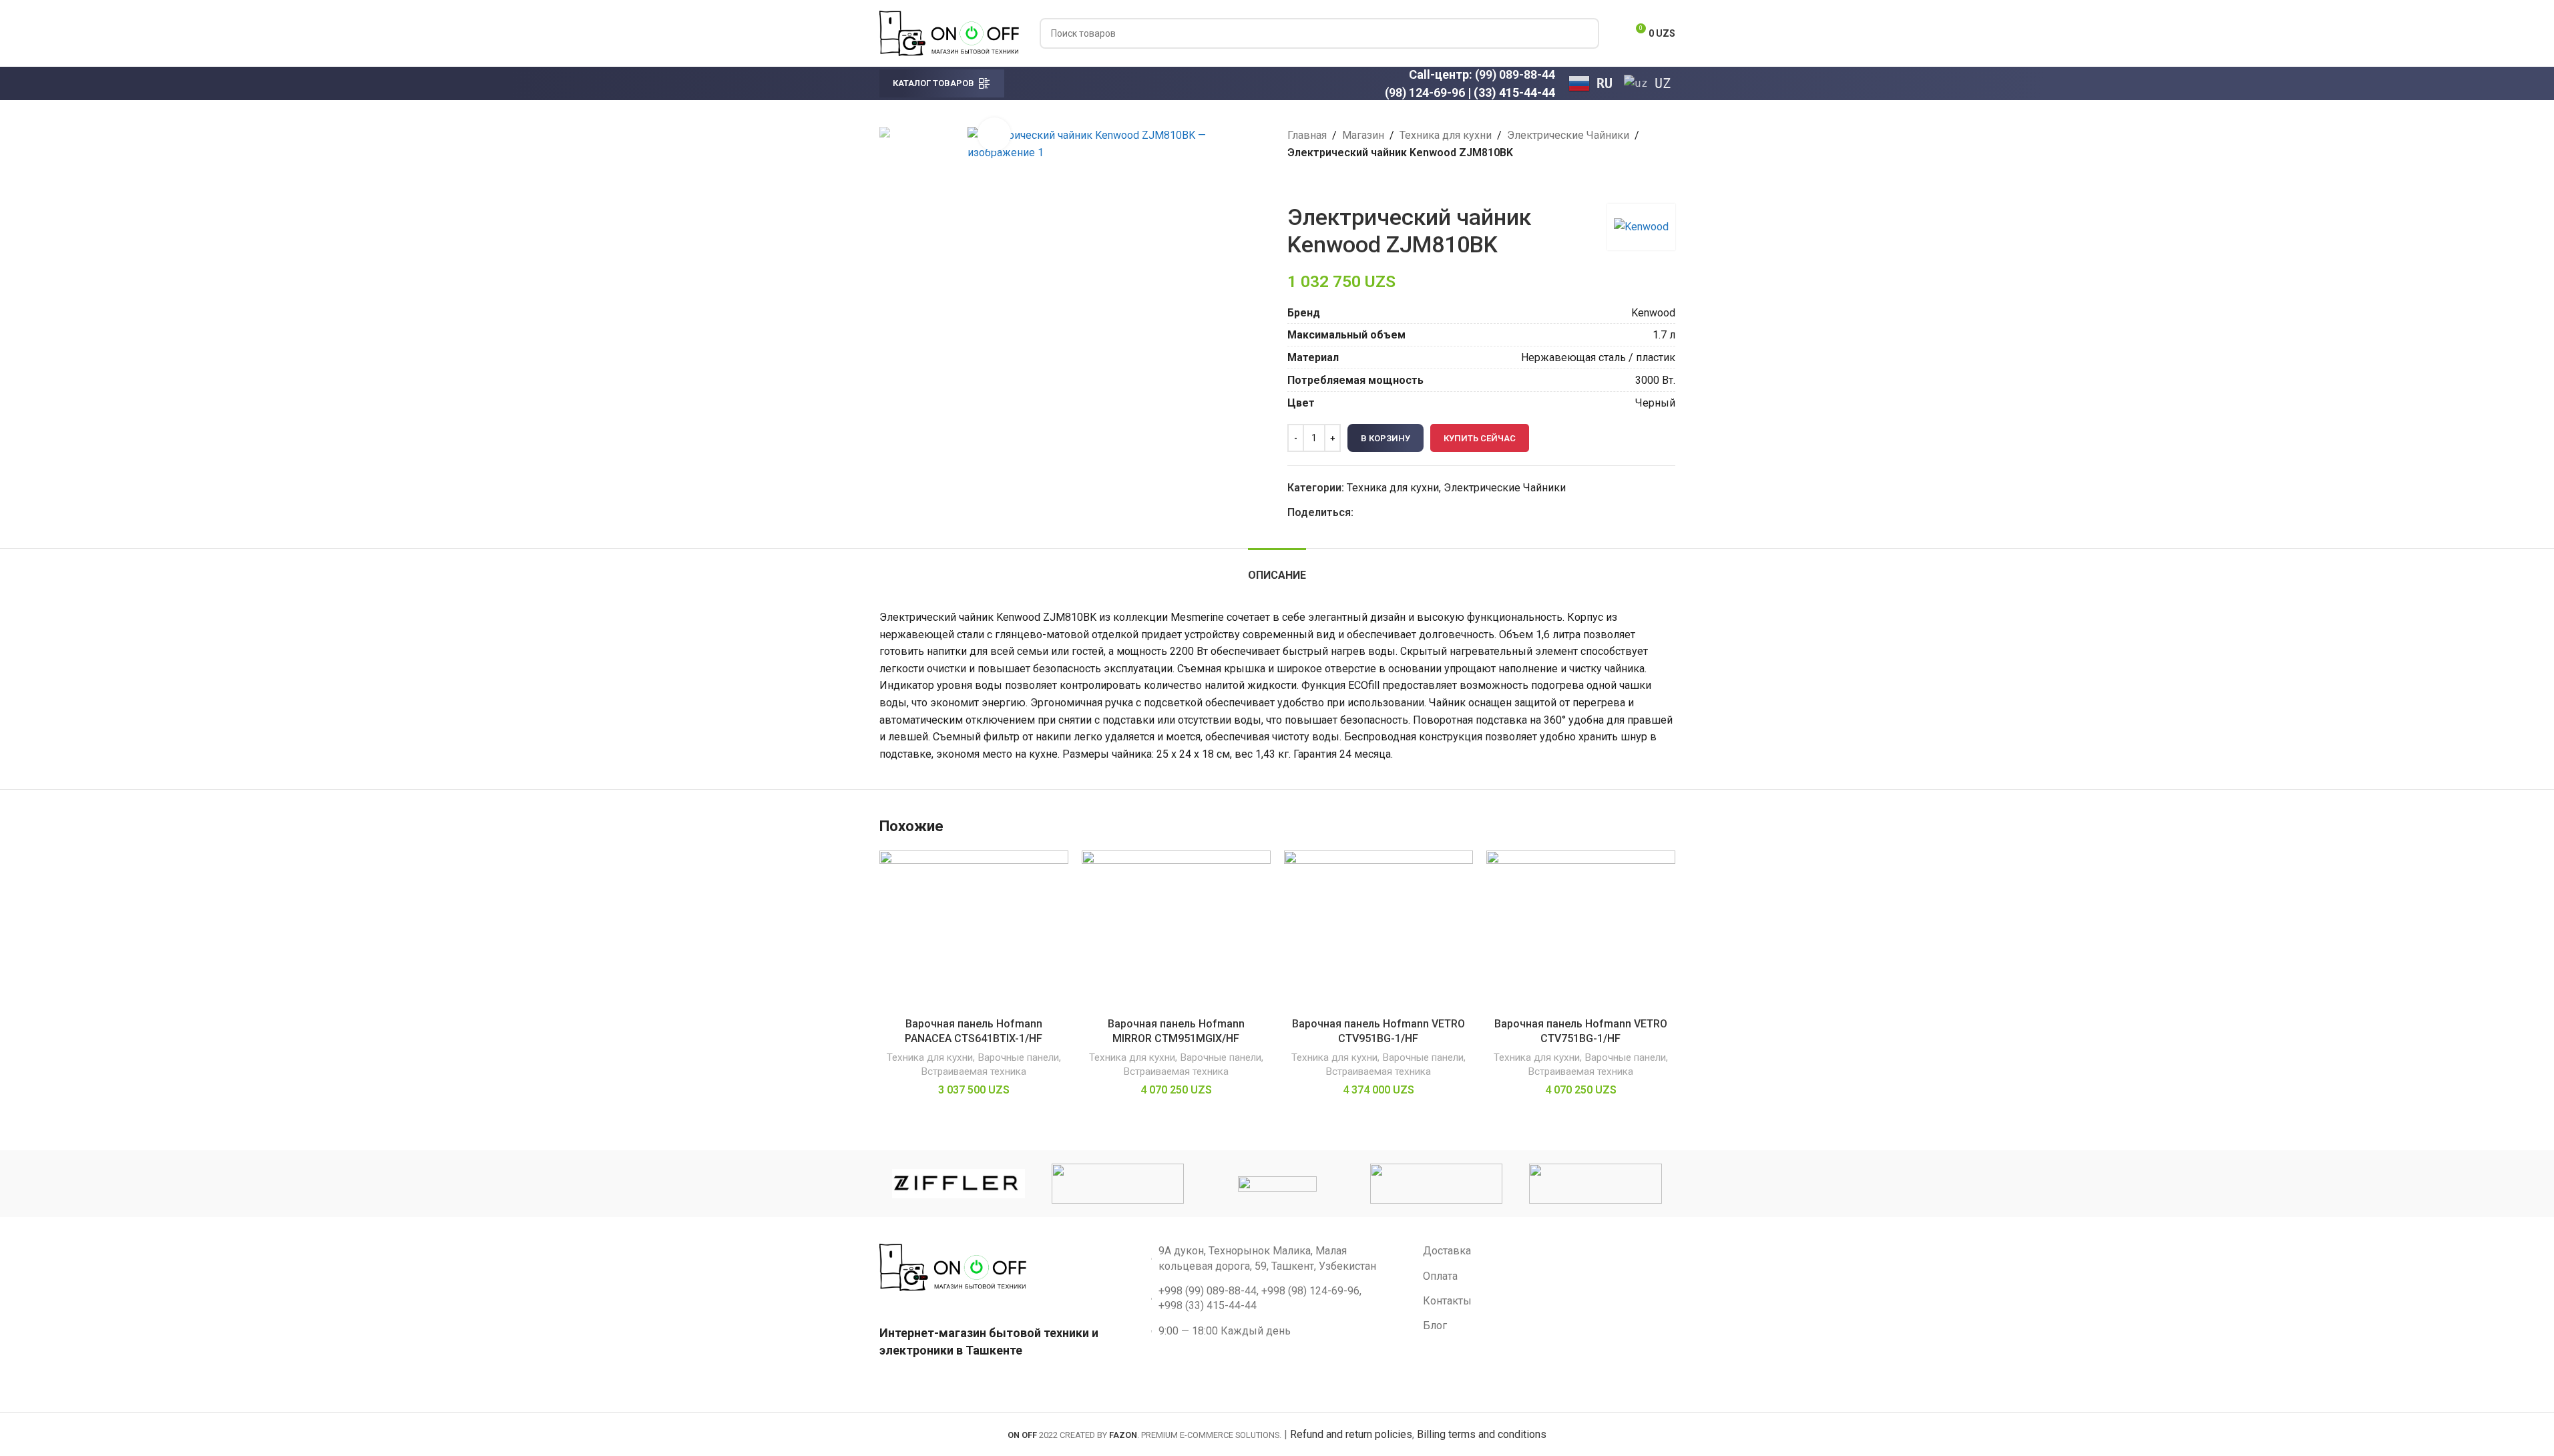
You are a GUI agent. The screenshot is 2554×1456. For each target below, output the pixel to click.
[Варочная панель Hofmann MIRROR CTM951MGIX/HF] (1176, 931)
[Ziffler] (958, 1184)
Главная (1307, 135)
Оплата (1440, 1276)
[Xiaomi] (1118, 1184)
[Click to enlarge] (994, 134)
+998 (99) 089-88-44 (1208, 1291)
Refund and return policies (1351, 1434)
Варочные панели (1018, 1057)
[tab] (1277, 568)
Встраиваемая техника (974, 1071)
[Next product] (1327, 182)
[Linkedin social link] (1410, 512)
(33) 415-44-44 (1514, 92)
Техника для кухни (1446, 135)
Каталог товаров (933, 83)
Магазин (1363, 135)
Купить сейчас (1480, 438)
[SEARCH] (1584, 33)
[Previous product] (1295, 182)
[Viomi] (1595, 1184)
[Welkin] (1436, 1184)
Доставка (1447, 1251)
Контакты (1447, 1301)
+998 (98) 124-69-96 (1310, 1291)
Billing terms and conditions (1482, 1434)
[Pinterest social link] (1394, 512)
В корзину (1386, 438)
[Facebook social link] (1361, 512)
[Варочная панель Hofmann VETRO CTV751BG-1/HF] (1581, 931)
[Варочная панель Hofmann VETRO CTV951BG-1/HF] (1378, 931)
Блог (1435, 1325)
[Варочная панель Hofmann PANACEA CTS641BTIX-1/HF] (974, 931)
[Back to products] (1311, 182)
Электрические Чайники (1568, 135)
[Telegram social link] (1426, 512)
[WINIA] (1277, 1184)
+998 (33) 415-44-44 (1208, 1305)
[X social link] (1377, 512)
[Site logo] (949, 32)
